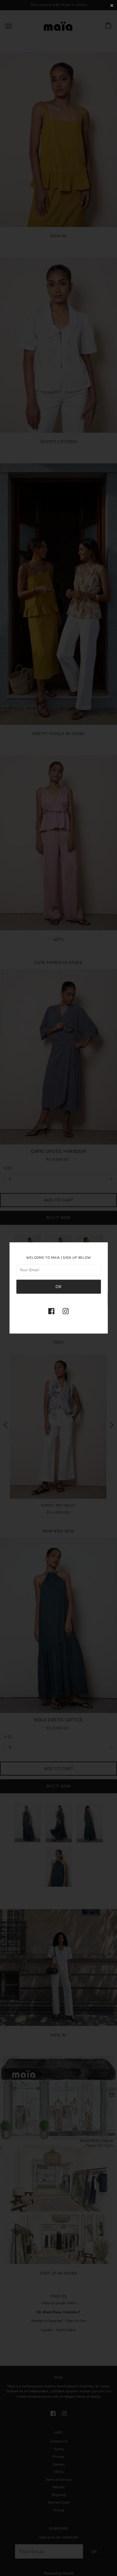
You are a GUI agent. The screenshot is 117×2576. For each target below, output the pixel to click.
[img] (51, 1311)
